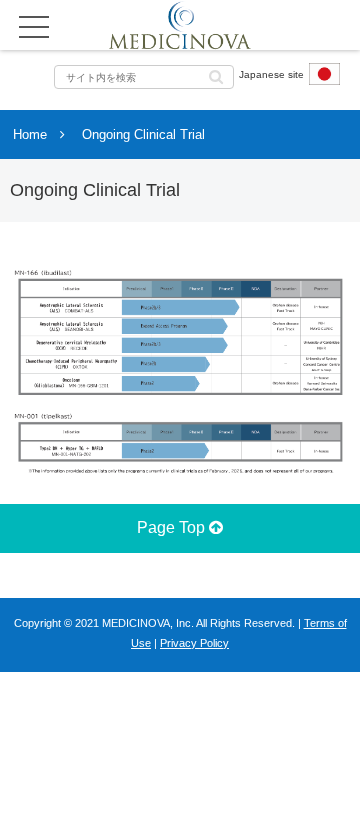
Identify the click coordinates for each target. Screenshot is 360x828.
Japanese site (271, 74)
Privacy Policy (194, 643)
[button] (216, 75)
